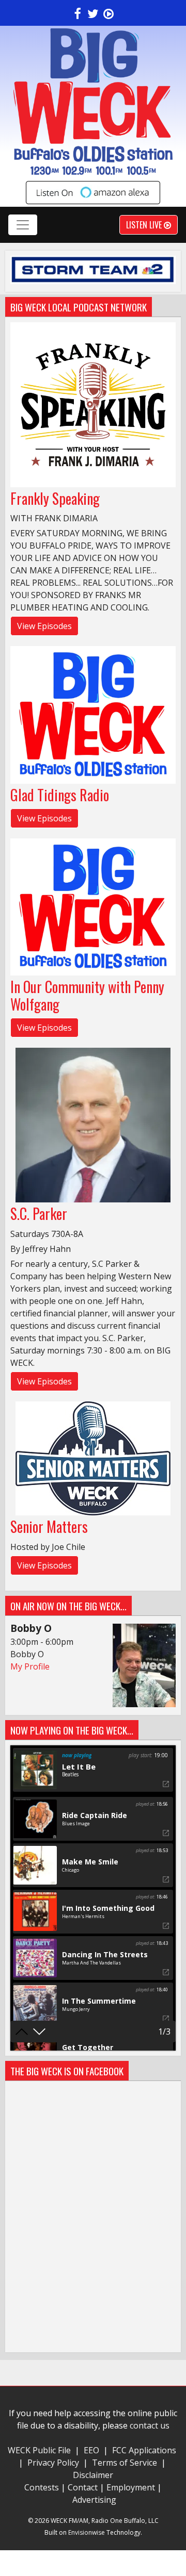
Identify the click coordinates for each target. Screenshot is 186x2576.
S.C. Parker (39, 1213)
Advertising (94, 2500)
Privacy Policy (53, 2463)
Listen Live (145, 225)
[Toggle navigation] (23, 225)
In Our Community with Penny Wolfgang (87, 995)
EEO (91, 2450)
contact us (150, 2425)
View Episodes (44, 626)
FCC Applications (144, 2450)
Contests (42, 2487)
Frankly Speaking (55, 498)
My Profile (30, 1666)
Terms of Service (127, 2463)
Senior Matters (49, 1526)
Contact (83, 2487)
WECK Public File (39, 2450)
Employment (131, 2487)
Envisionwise (87, 2532)
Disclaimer (93, 2475)
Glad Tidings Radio (60, 795)
